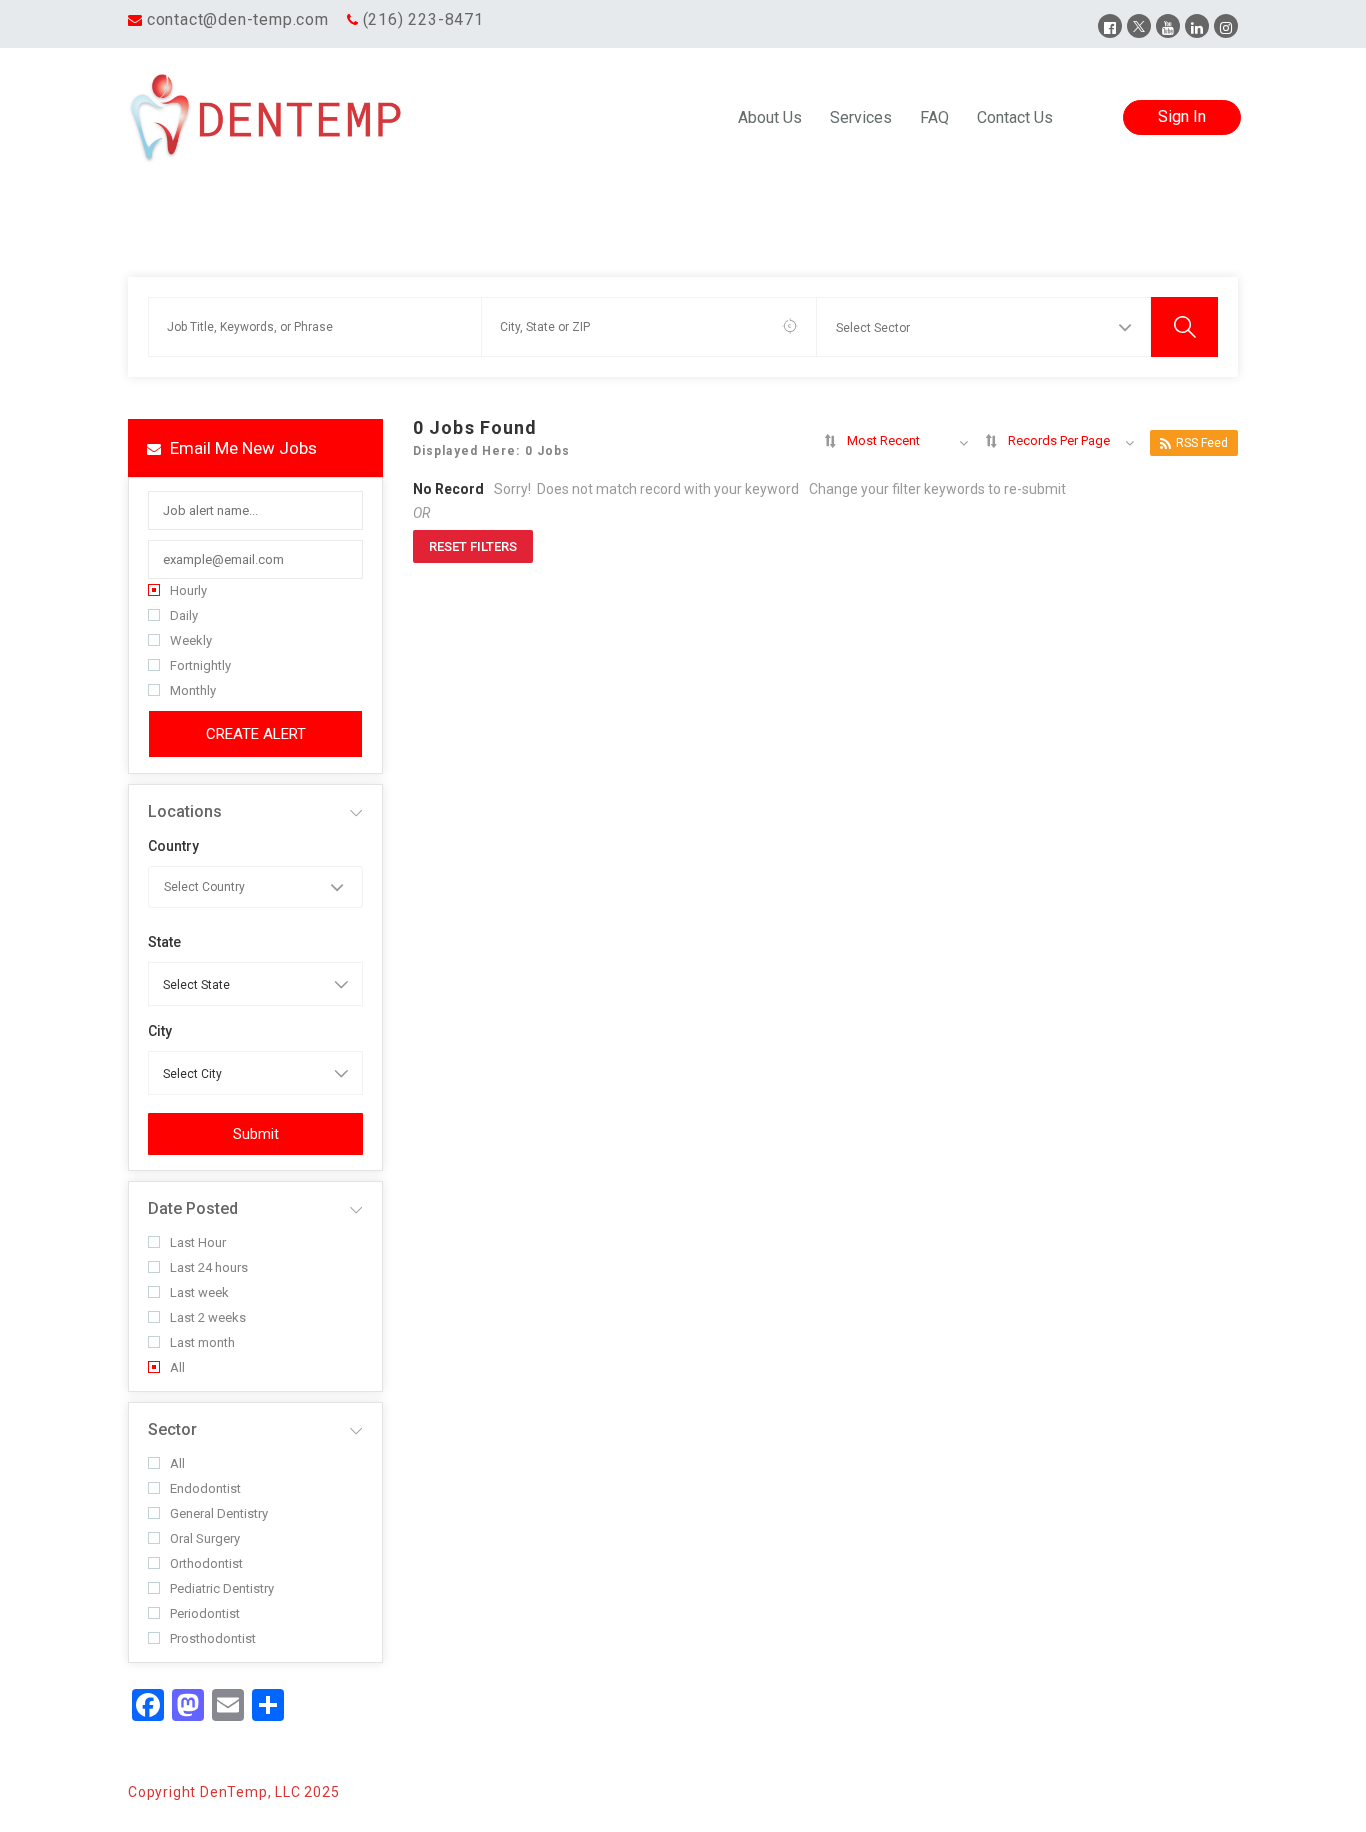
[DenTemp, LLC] (267, 118)
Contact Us (1015, 117)
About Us (770, 117)
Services (861, 117)
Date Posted (193, 1208)
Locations (185, 811)
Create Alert (256, 734)
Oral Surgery (205, 1538)
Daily (184, 615)
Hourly (188, 590)
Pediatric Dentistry (222, 1588)
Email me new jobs (241, 448)
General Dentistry (219, 1513)
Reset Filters (473, 546)
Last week (199, 1292)
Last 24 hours (209, 1267)
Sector (172, 1429)
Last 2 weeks (208, 1317)
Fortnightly (200, 665)
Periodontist (205, 1613)
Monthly (193, 690)
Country (173, 846)
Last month (202, 1342)
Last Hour (198, 1242)
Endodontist (205, 1488)
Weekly (191, 640)
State (164, 942)
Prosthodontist (213, 1638)
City (160, 1031)
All (177, 1367)
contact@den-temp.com (238, 19)
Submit (256, 1134)
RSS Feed (1202, 443)
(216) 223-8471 (423, 19)
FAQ (934, 117)
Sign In (1182, 116)
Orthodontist (206, 1563)
